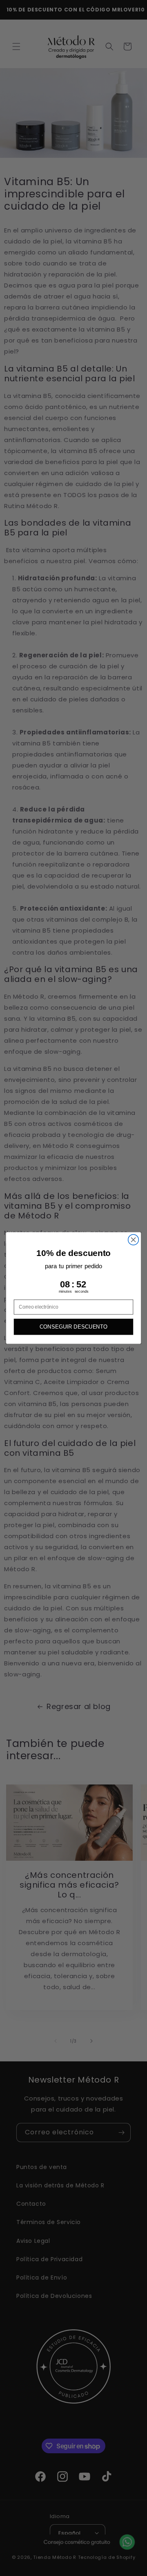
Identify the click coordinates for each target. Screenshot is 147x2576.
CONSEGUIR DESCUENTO (74, 1327)
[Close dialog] (134, 1240)
